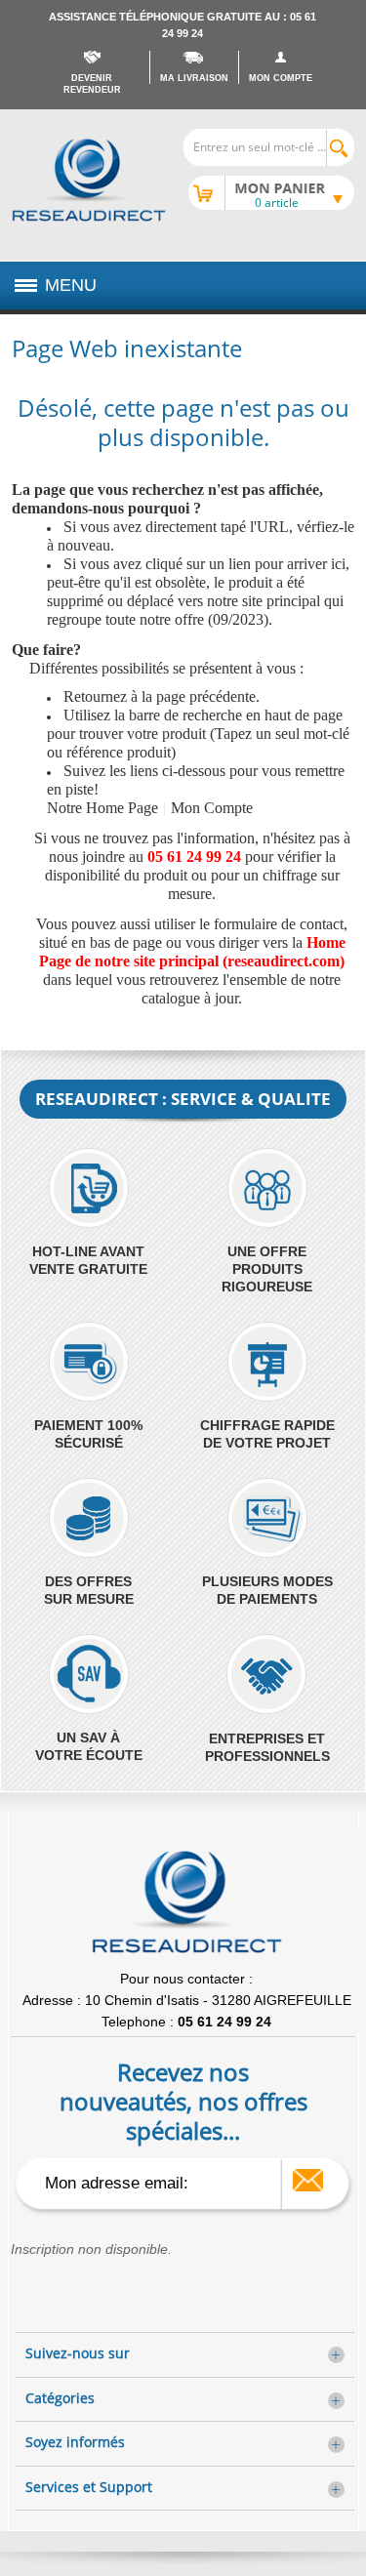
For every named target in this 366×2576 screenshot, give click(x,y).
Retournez (95, 696)
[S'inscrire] (308, 2180)
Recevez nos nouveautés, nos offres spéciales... (183, 2101)
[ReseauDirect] (89, 180)
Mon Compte (212, 808)
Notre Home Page (102, 808)
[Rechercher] (340, 148)
